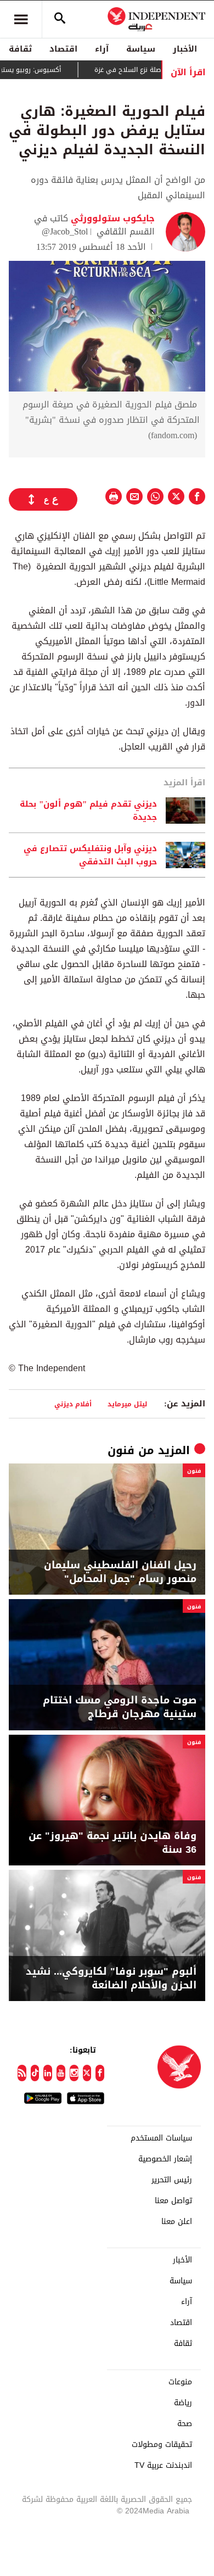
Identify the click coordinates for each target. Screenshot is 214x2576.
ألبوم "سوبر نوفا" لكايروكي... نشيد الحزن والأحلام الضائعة (111, 1979)
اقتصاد (63, 49)
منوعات (180, 2382)
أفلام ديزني (73, 1404)
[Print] (114, 496)
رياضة (183, 2403)
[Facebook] (100, 2073)
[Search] (60, 19)
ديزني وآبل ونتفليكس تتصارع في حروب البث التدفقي (90, 855)
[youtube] (61, 2073)
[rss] (22, 2073)
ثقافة (20, 49)
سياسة (141, 49)
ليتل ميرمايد (127, 1404)
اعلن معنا (177, 2222)
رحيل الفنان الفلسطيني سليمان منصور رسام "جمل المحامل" (120, 1572)
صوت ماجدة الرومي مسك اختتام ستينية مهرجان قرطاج (120, 1707)
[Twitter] (87, 2073)
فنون (121, 1450)
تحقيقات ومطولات (162, 2445)
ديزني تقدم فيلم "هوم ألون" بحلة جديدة (88, 811)
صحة (185, 2424)
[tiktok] (35, 2073)
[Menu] (21, 19)
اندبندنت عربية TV (163, 2466)
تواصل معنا (173, 2201)
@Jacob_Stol (65, 231)
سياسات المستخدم (161, 2138)
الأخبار (185, 49)
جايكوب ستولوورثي (111, 218)
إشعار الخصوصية (165, 2159)
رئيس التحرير (172, 2180)
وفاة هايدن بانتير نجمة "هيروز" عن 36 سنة (112, 1843)
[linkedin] (48, 2073)
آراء (102, 49)
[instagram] (74, 2073)
